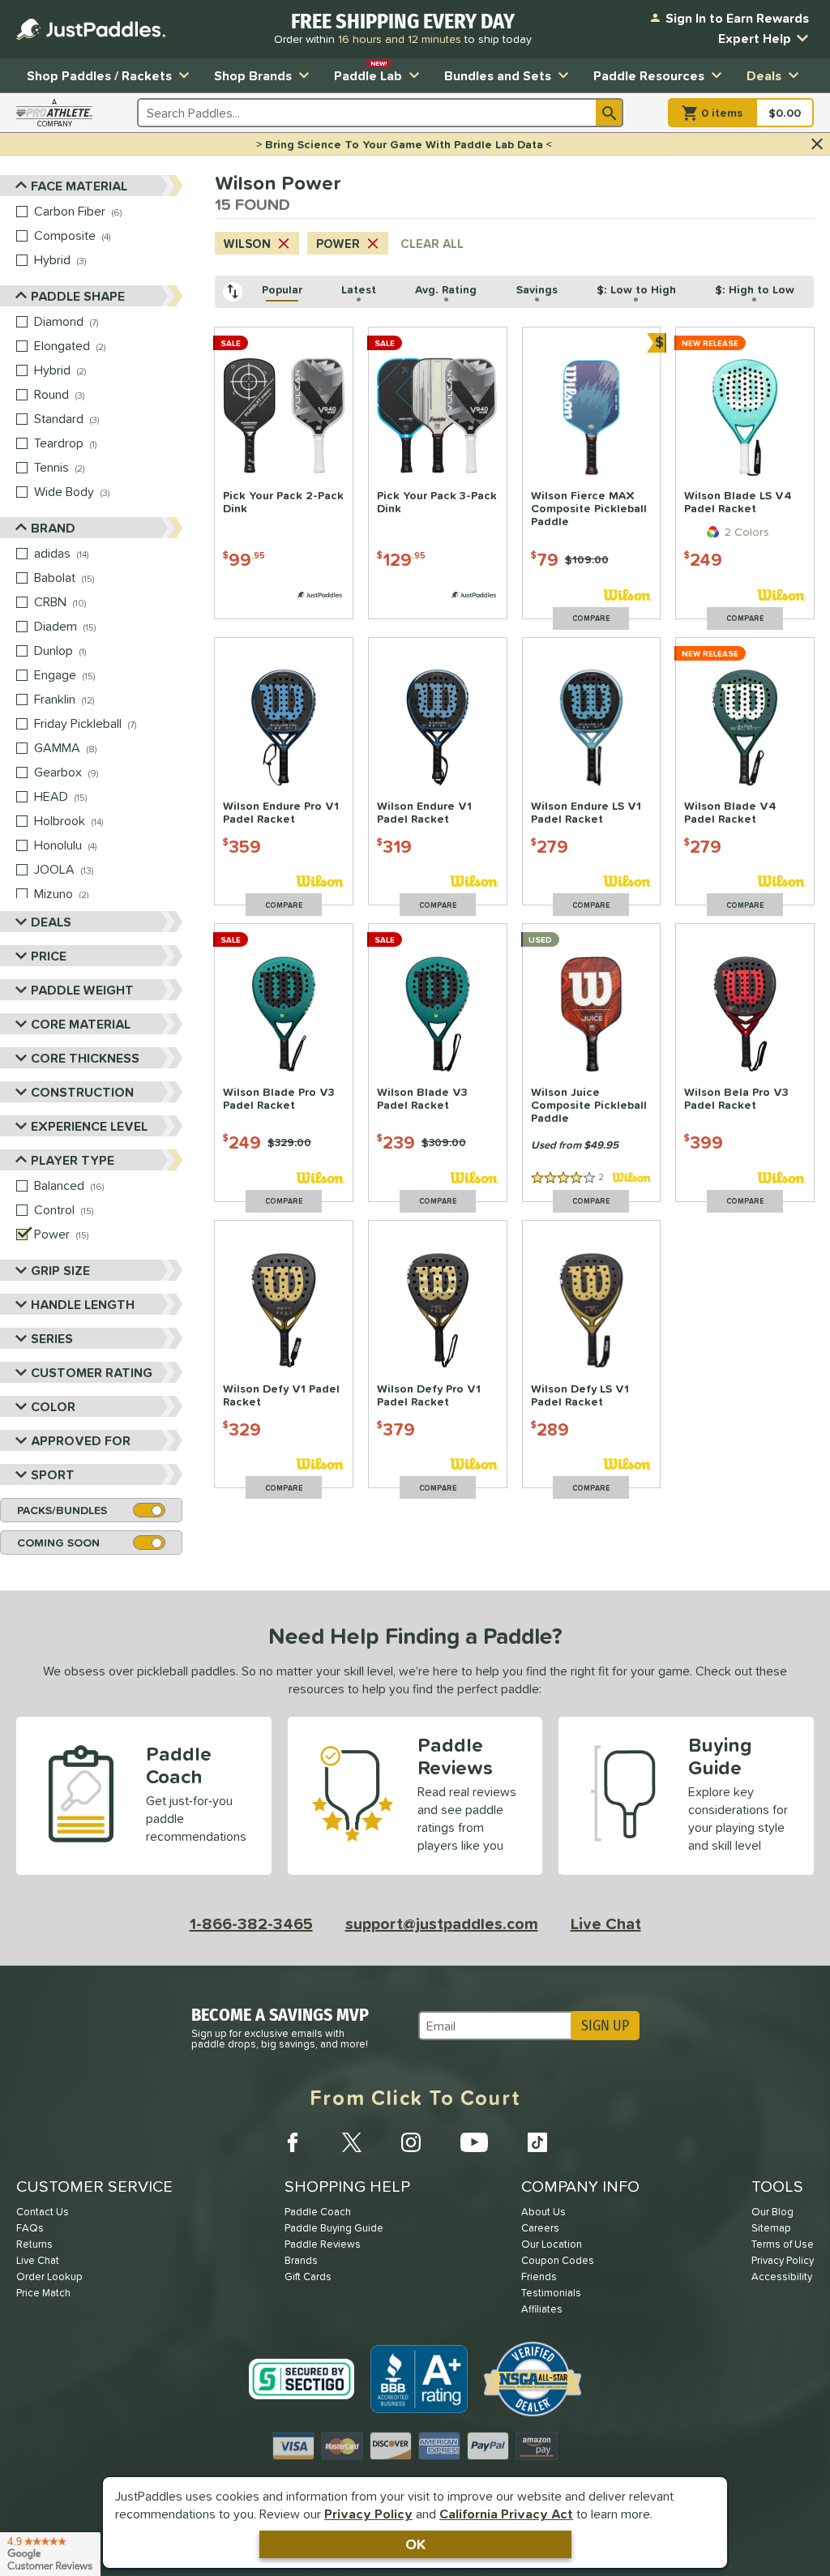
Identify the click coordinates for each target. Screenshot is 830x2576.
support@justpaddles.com (442, 1923)
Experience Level (89, 1126)
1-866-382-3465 (251, 1923)
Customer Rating (92, 1372)
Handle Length (83, 1304)
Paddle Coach (318, 2212)
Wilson (247, 244)
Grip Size (60, 1270)
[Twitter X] (352, 2142)
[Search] (610, 113)
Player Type (73, 1160)
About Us (543, 2212)
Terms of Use (783, 2244)
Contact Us (43, 2212)
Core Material (81, 1024)
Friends (539, 2276)
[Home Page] (91, 29)
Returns (34, 2244)
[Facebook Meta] (293, 2142)
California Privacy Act (506, 2514)
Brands (301, 2260)
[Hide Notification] (817, 144)
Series (52, 1338)
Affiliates (542, 2309)
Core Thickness (85, 1058)
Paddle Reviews (323, 2244)
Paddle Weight (82, 990)
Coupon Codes (558, 2260)
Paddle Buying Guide (334, 2228)
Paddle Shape (78, 296)
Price (49, 956)
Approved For (81, 1440)
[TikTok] (537, 2142)
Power (338, 244)
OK (415, 2544)
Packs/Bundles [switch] (62, 1510)
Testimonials (551, 2293)
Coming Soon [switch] (58, 1543)
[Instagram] (411, 2142)
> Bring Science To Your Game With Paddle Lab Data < (404, 144)
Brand (53, 528)
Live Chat (606, 1923)
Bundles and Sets (498, 75)
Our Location (552, 2244)
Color (53, 1406)
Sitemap (771, 2228)
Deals (764, 75)
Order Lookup (49, 2276)
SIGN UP (605, 2026)
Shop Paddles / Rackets (99, 75)
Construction (82, 1092)
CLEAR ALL (432, 244)
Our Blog (772, 2212)
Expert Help (755, 38)
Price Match (43, 2293)
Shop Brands (253, 75)
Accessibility (782, 2276)
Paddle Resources (649, 75)
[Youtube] (474, 2142)
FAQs (30, 2228)
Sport (53, 1474)
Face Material (79, 186)
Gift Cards (308, 2276)
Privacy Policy (368, 2514)
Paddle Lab (368, 72)
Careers (540, 2228)
